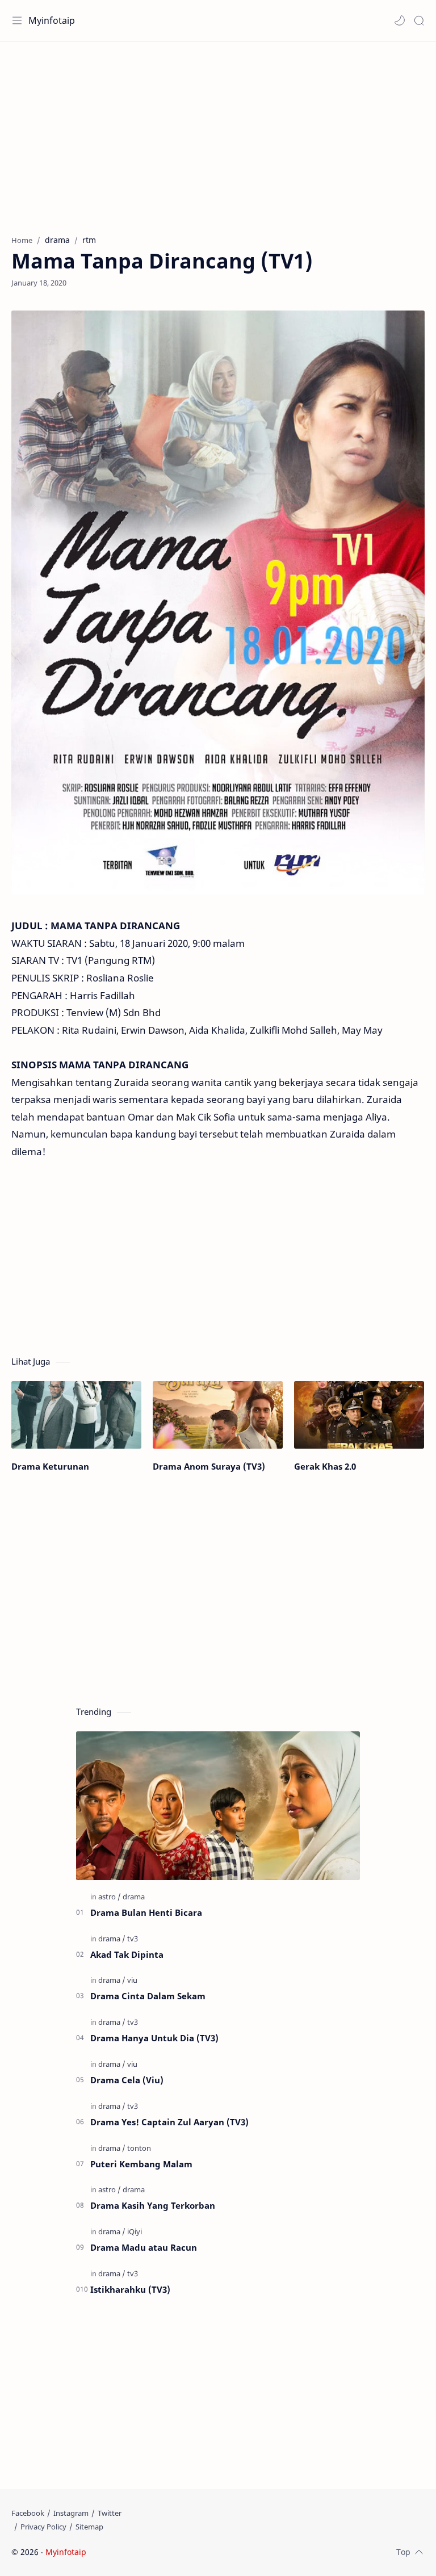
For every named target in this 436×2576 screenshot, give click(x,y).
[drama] (134, 1897)
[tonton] (139, 2148)
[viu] (132, 1980)
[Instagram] (71, 2513)
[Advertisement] (218, 132)
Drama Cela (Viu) (127, 2080)
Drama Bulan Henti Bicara (146, 1912)
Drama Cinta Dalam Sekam (148, 1996)
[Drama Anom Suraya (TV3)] (218, 1415)
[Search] (419, 20)
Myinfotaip (52, 20)
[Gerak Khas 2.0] (359, 1415)
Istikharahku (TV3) (130, 2289)
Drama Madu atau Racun (144, 2247)
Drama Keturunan (50, 1466)
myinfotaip (161, 2552)
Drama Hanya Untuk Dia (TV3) (154, 2038)
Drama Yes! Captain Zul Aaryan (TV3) (169, 2122)
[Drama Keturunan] (76, 1415)
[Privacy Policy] (43, 2527)
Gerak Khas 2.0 (325, 1466)
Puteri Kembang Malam (141, 2164)
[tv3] (133, 1939)
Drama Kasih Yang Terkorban (153, 2205)
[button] (400, 20)
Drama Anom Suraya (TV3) (209, 1466)
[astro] (110, 1897)
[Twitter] (110, 2513)
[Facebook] (28, 2513)
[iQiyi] (135, 2231)
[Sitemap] (89, 2527)
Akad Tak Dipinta (127, 1954)
